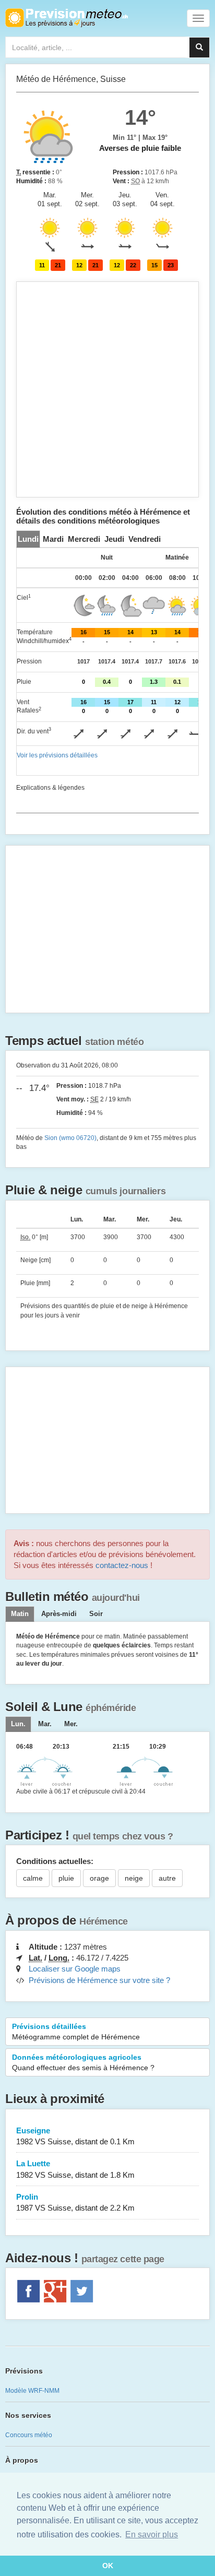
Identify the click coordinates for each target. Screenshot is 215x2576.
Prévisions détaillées (76, 2032)
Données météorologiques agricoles (83, 2062)
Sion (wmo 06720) (70, 1138)
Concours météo (29, 2435)
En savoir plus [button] (152, 2535)
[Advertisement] (107, 389)
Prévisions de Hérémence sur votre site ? (99, 1980)
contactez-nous (122, 1565)
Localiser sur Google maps (75, 1969)
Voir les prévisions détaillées (57, 755)
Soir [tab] (96, 1614)
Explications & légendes (50, 788)
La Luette (75, 2169)
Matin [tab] (20, 1614)
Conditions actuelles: (55, 1861)
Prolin (75, 2202)
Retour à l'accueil (67, 18)
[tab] (28, 539)
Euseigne (75, 2136)
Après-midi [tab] (59, 1614)
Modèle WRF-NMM (32, 2391)
